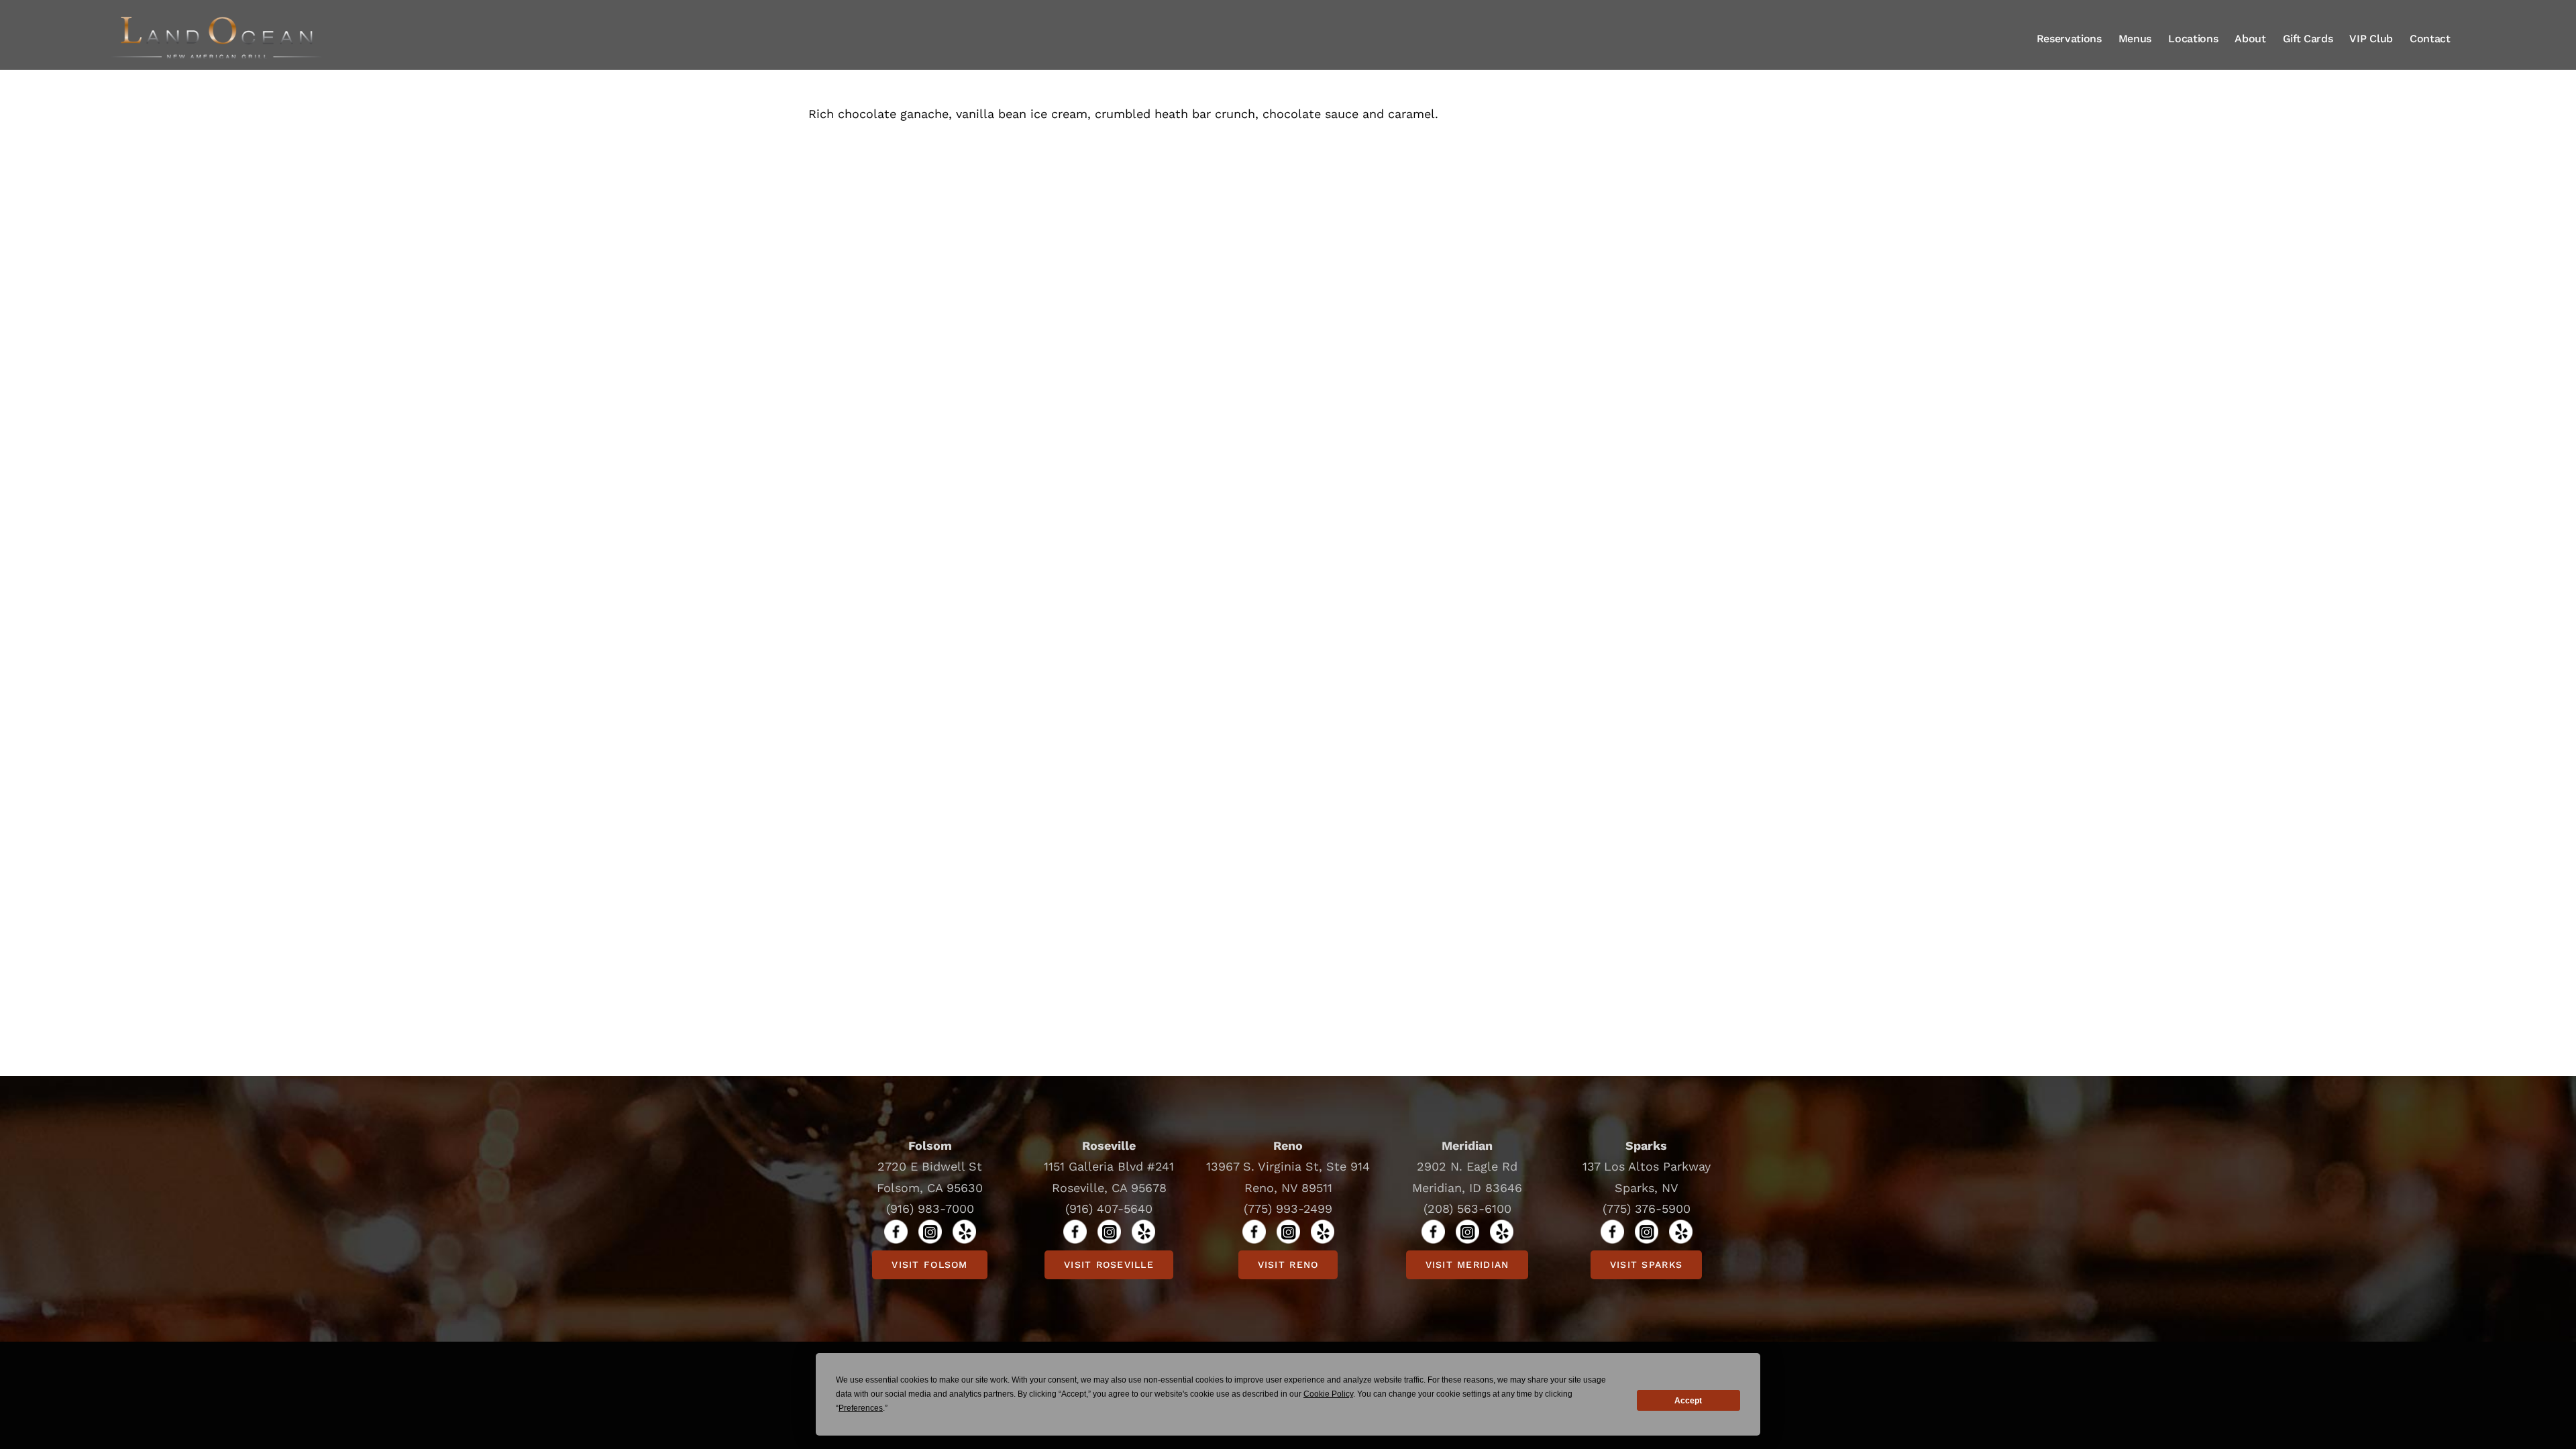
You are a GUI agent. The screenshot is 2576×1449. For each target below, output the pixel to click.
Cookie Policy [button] (1328, 1394)
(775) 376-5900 (1647, 1209)
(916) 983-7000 (930, 1209)
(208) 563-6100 (1467, 1209)
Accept (1688, 1401)
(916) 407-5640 (1109, 1209)
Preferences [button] (861, 1408)
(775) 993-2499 (1288, 1209)
